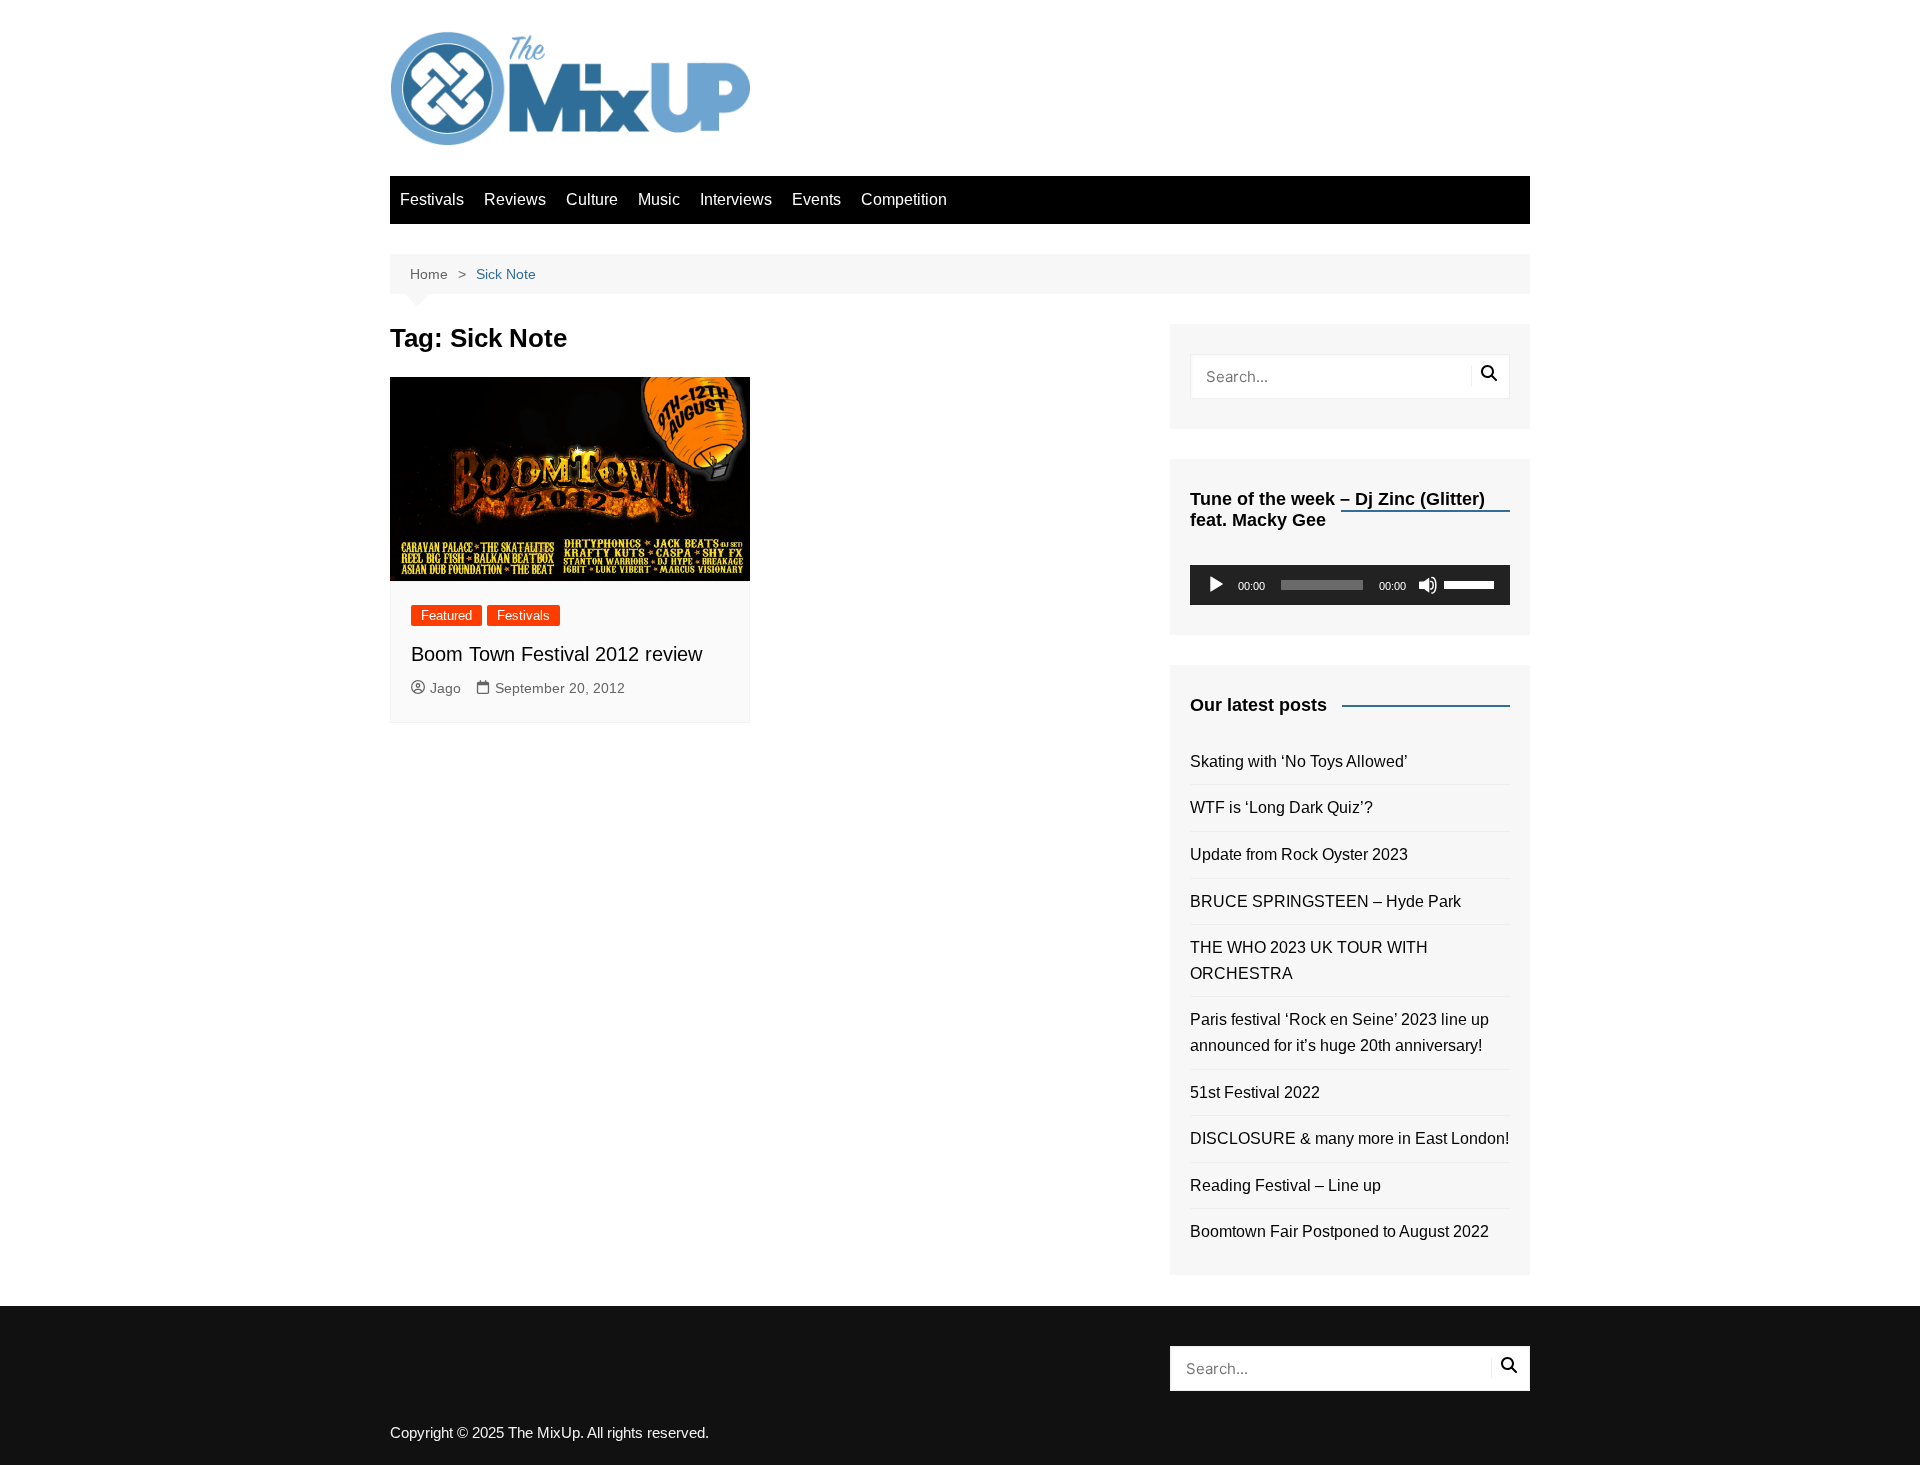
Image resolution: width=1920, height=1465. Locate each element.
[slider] (1472, 583)
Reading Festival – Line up (1285, 1185)
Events (816, 199)
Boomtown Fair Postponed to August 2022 (1339, 1231)
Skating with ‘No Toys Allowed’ (1299, 761)
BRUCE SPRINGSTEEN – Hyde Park (1329, 901)
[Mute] (1428, 585)
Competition (904, 199)
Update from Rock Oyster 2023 (1299, 854)
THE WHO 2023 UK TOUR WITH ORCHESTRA (1309, 960)
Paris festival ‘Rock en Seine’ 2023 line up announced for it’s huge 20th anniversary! (1339, 1032)
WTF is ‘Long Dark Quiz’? (1281, 807)
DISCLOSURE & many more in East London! (1349, 1138)
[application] (1350, 585)
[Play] (1216, 585)
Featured (446, 615)
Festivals (432, 199)
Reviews (515, 199)
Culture (592, 199)
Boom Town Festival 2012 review (556, 654)
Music (659, 199)
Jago (445, 688)
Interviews (736, 199)
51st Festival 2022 (1255, 1092)
